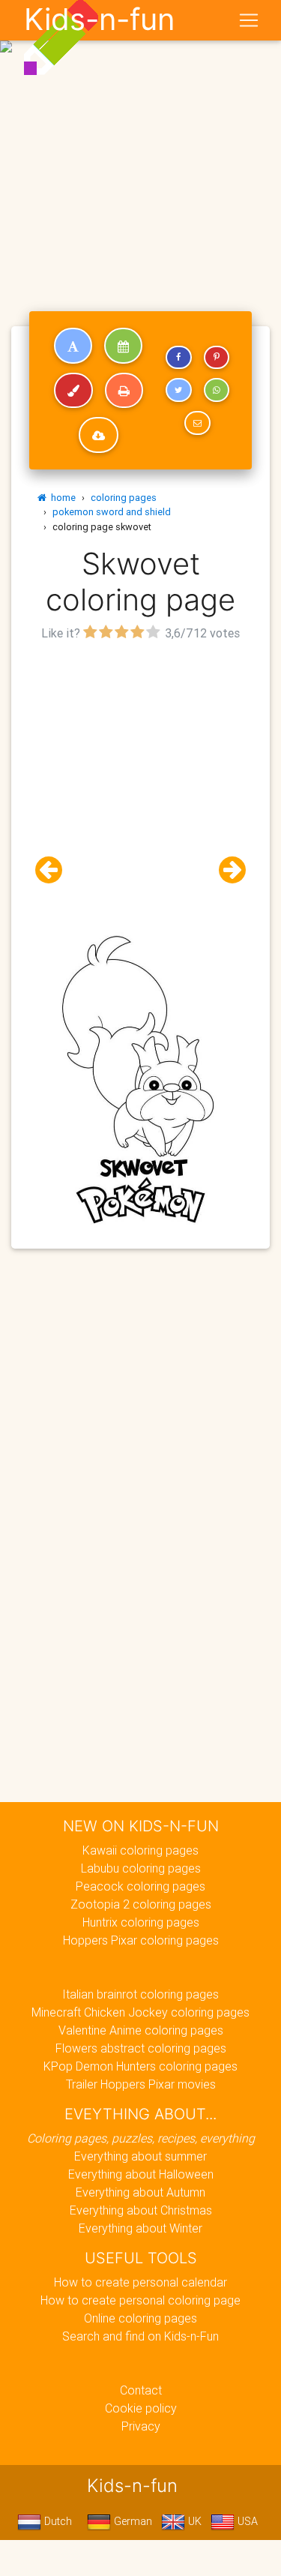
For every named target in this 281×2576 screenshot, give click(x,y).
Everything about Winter (140, 2228)
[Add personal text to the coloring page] (73, 346)
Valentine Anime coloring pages (141, 2030)
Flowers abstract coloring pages (141, 2048)
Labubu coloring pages (141, 1868)
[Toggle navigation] (249, 20)
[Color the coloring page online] (73, 391)
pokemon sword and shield (112, 512)
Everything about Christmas (141, 2210)
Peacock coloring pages (140, 1886)
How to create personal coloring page (140, 2300)
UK (193, 2521)
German (132, 2521)
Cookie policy (141, 2408)
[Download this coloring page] (99, 435)
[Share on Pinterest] (217, 358)
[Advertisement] (140, 147)
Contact (141, 2390)
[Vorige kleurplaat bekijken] (55, 870)
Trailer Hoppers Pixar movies (141, 2084)
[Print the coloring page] (124, 391)
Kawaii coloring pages (140, 1850)
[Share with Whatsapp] (217, 390)
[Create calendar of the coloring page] (123, 346)
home (61, 498)
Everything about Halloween (141, 2174)
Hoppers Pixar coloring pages (141, 1940)
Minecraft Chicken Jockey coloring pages (140, 2012)
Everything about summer (140, 2156)
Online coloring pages (140, 2318)
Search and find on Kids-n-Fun (140, 2336)
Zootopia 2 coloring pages (141, 1904)
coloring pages (124, 498)
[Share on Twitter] (178, 390)
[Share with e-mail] (197, 423)
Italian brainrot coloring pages (140, 1994)
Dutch (57, 2521)
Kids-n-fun (99, 19)
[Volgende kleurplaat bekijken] (226, 870)
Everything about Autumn (140, 2192)
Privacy (141, 2426)
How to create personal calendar (140, 2282)
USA (246, 2521)
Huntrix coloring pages (141, 1922)
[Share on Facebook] (178, 358)
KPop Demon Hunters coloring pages (140, 2066)
